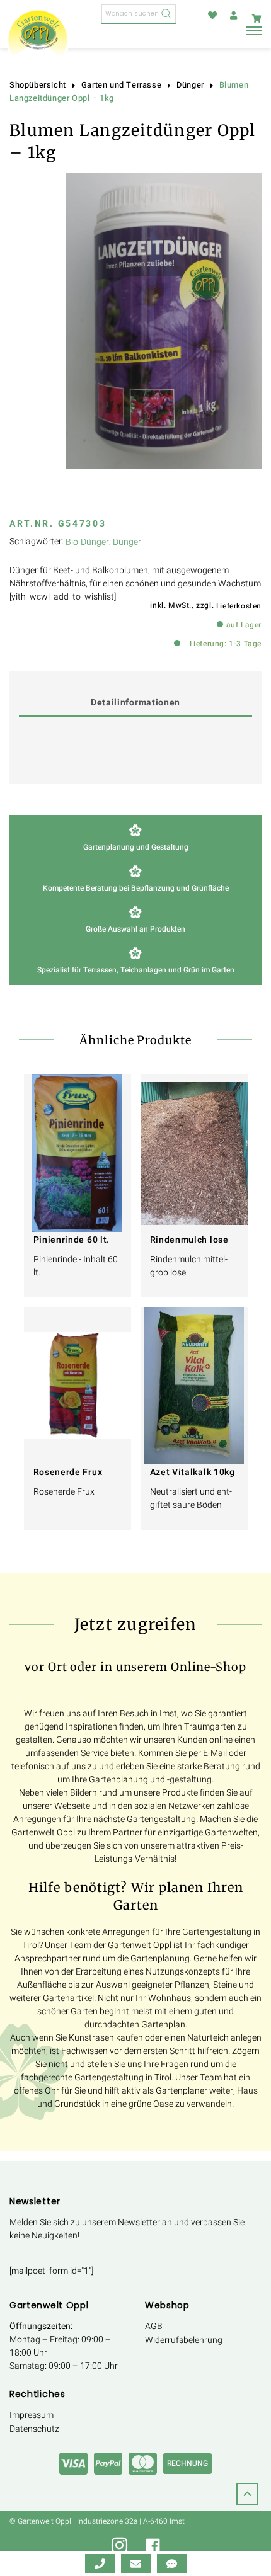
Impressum (32, 2415)
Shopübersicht (38, 85)
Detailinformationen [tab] (135, 703)
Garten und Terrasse (121, 85)
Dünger (190, 85)
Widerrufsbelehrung (184, 2340)
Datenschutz (34, 2429)
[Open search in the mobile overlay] (139, 14)
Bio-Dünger (87, 542)
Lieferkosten (239, 606)
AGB (154, 2326)
